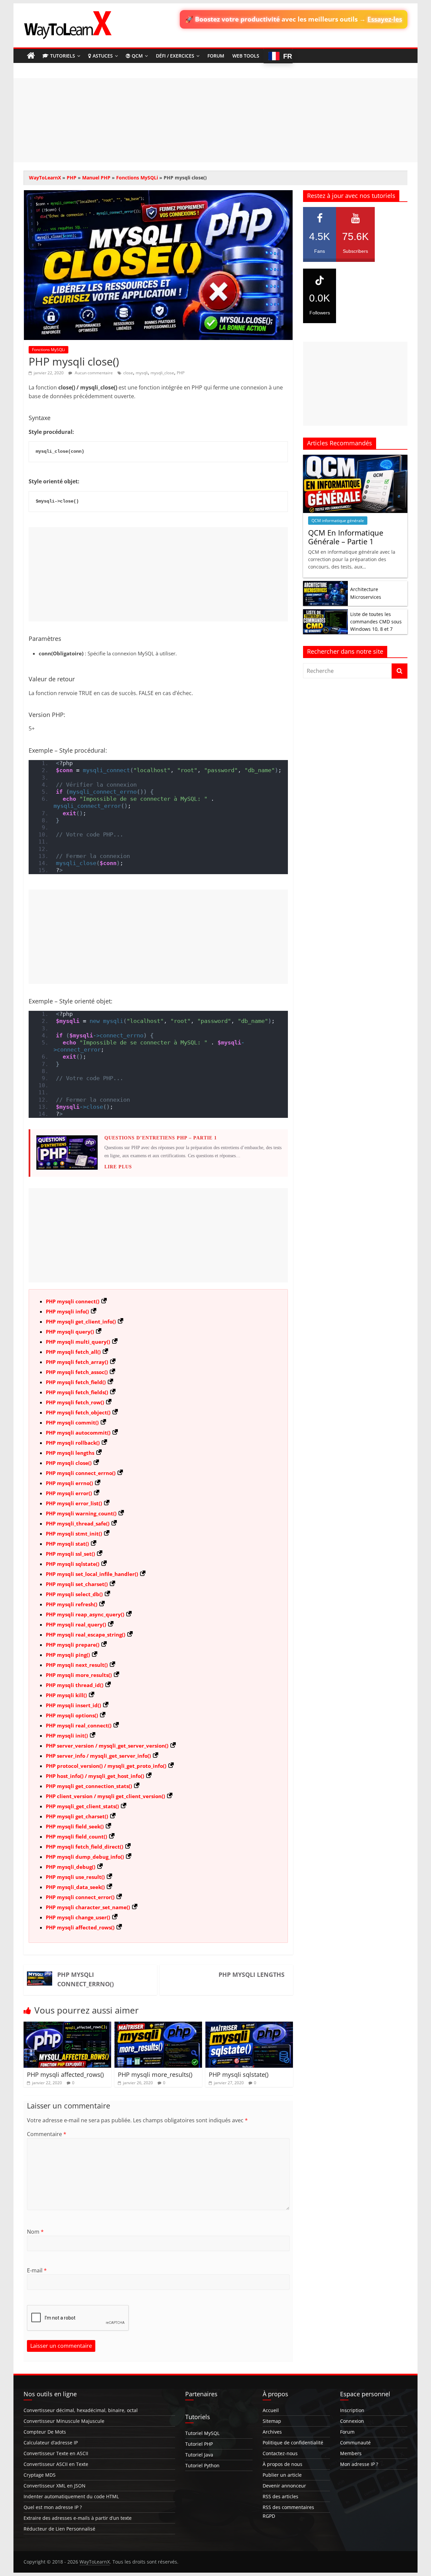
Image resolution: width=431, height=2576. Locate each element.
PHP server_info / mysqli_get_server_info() (98, 1756)
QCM (137, 56)
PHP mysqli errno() (69, 1483)
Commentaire (47, 2134)
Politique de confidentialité (293, 2443)
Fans (320, 242)
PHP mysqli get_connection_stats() (89, 1786)
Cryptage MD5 (40, 2475)
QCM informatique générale (338, 521)
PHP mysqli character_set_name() (88, 1907)
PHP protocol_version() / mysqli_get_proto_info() (106, 1766)
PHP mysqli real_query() (76, 1624)
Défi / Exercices (175, 56)
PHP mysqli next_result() (77, 1665)
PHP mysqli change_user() (78, 1917)
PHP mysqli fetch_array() (77, 1362)
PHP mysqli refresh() (72, 1604)
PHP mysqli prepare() (73, 1645)
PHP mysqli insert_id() (73, 1705)
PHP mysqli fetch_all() (73, 1352)
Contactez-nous (280, 2453)
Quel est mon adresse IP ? (53, 2507)
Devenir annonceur (284, 2486)
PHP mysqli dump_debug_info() (85, 1857)
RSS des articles (280, 2496)
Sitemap (272, 2421)
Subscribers (355, 242)
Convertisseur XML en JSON (55, 2486)
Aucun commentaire (93, 373)
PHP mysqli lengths (70, 1453)
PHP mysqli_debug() (71, 1867)
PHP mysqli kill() (66, 1695)
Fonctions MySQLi (137, 178)
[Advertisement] (215, 120)
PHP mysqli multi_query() (78, 1342)
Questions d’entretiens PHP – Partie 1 (161, 1138)
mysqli (142, 373)
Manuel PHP (96, 178)
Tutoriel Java (199, 2455)
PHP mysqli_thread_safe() (78, 1523)
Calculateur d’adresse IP (51, 2443)
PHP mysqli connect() (73, 1301)
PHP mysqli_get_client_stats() (82, 1806)
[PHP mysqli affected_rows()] (67, 2026)
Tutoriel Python (202, 2465)
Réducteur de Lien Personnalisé (59, 2529)
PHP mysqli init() (67, 1736)
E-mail (37, 2270)
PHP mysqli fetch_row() (75, 1402)
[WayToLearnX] (31, 56)
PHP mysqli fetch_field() (76, 1382)
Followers (320, 304)
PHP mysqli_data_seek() (75, 1887)
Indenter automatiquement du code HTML (71, 2496)
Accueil (271, 2410)
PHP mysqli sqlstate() (73, 1564)
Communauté (355, 2443)
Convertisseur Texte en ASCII (56, 2453)
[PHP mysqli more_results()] (158, 2026)
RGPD (269, 2516)
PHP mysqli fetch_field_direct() (85, 1847)
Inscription (352, 2410)
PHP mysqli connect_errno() (81, 1473)
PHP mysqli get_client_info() (81, 1321)
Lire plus (118, 1167)
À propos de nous (283, 2464)
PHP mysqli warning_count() (81, 1513)
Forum (216, 56)
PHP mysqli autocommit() (78, 1433)
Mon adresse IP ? (359, 2464)
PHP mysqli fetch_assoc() (77, 1372)
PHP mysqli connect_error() (80, 1897)
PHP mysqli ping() (68, 1655)
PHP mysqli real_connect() (79, 1725)
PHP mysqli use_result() (75, 1877)
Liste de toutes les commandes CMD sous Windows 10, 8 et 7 (376, 622)
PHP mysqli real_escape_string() (86, 1635)
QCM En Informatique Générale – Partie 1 (346, 537)
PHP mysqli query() (70, 1332)
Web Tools (246, 56)
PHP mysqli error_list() (74, 1503)
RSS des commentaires (288, 2507)
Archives (272, 2432)
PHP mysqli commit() (72, 1422)
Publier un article (282, 2475)
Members (351, 2453)
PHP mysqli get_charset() (77, 1816)
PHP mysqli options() (72, 1715)
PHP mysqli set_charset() (77, 1584)
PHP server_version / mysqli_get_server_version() (107, 1746)
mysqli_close (162, 373)
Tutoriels (63, 56)
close (128, 373)
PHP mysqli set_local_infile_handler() (92, 1574)
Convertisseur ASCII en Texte (56, 2464)
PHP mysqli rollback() (73, 1443)
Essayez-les (385, 19)
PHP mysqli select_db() (74, 1594)
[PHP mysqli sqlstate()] (249, 2026)
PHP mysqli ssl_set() (70, 1554)
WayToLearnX (45, 178)
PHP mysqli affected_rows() (80, 1927)
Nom (35, 2232)
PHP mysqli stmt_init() (74, 1534)
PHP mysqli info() (67, 1311)
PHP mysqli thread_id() (75, 1685)
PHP (72, 178)
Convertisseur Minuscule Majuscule (64, 2421)
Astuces (103, 56)
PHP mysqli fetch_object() (78, 1412)
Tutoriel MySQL (202, 2433)
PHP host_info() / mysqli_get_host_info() (95, 1776)
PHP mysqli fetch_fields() (77, 1392)
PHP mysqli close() (69, 1463)
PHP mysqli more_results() (79, 1675)
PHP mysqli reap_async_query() (85, 1614)
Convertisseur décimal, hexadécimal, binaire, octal (81, 2410)
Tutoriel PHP (199, 2444)
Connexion (352, 2421)
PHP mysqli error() (69, 1493)
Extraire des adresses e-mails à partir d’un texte (78, 2518)
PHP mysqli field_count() (76, 1836)
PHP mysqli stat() (67, 1544)
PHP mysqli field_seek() (75, 1826)
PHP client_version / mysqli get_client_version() (105, 1796)
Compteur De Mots (45, 2432)
